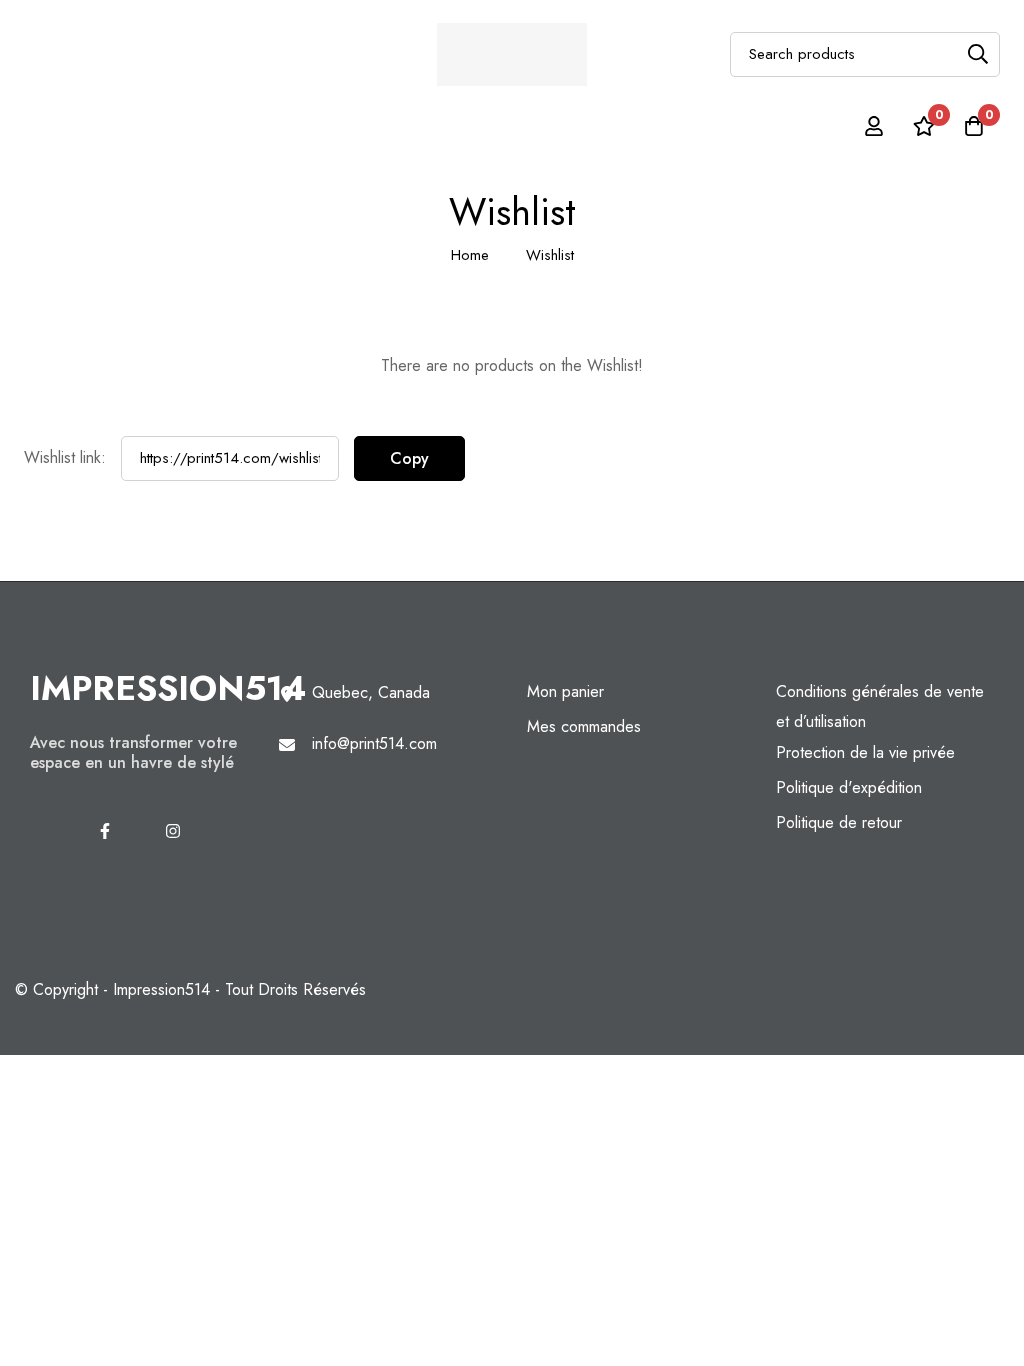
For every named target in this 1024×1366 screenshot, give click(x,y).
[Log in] (874, 126)
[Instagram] (173, 831)
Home (470, 255)
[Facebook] (105, 831)
